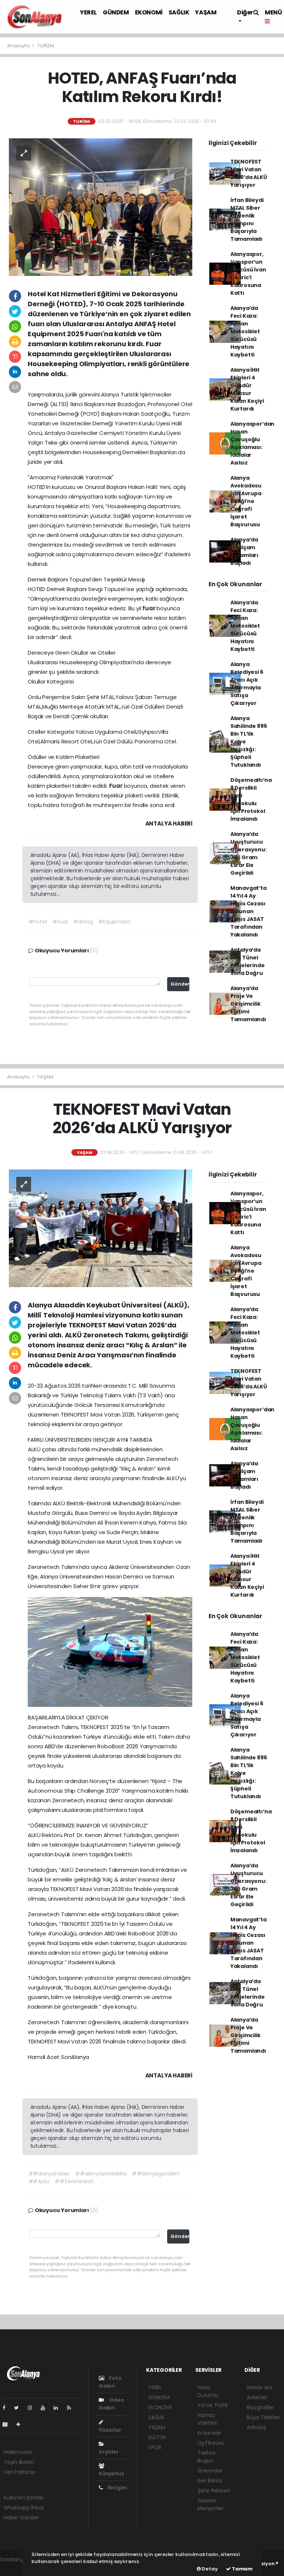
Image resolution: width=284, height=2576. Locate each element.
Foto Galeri (110, 2382)
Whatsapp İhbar (24, 2508)
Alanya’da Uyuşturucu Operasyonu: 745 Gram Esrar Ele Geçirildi (248, 853)
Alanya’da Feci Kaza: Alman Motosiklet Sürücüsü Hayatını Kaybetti (245, 331)
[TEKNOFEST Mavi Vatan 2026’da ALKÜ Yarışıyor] (101, 1228)
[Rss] (72, 2408)
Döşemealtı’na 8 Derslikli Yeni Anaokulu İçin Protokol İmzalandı (251, 799)
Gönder (180, 984)
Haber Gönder (21, 2518)
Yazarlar (110, 2430)
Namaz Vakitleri (207, 2419)
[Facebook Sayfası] (7, 2408)
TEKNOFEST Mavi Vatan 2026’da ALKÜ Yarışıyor (249, 173)
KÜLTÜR (157, 2437)
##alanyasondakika (101, 2174)
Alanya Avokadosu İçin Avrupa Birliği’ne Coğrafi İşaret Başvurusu (246, 501)
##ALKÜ (39, 2181)
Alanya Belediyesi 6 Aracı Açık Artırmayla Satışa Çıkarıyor (247, 684)
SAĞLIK (179, 12)
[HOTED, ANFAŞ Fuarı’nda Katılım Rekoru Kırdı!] (101, 206)
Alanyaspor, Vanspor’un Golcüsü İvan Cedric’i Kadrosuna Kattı (248, 274)
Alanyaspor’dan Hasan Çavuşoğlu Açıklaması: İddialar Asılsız (252, 443)
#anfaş (83, 922)
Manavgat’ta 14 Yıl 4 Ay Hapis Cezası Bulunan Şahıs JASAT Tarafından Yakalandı (248, 911)
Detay (209, 2569)
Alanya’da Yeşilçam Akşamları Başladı (244, 551)
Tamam (242, 2569)
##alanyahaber (49, 2174)
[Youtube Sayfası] (46, 2408)
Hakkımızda (18, 2452)
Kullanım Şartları (24, 2498)
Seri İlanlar (210, 2481)
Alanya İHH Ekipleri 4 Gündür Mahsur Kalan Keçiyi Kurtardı (247, 389)
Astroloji (256, 2427)
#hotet (38, 922)
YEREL (88, 12)
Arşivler (109, 2452)
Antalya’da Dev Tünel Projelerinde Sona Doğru (248, 961)
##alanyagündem (156, 2174)
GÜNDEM (116, 12)
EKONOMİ (149, 12)
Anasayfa (19, 46)
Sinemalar (210, 2471)
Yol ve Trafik (213, 2405)
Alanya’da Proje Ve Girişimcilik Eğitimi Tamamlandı (248, 1004)
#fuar (60, 922)
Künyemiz (111, 2474)
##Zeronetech (74, 2181)
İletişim (117, 2488)
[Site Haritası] (8, 2424)
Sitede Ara (259, 2387)
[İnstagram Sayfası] (33, 2408)
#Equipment (114, 922)
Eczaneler (209, 2433)
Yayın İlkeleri (19, 2462)
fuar (149, 608)
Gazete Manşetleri (210, 2504)
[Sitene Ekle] (21, 2424)
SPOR (155, 2447)
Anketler (257, 2397)
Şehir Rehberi (214, 2491)
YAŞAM (206, 12)
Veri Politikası (19, 2472)
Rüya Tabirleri (263, 2417)
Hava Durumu (208, 2391)
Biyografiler (261, 2407)
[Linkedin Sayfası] (59, 2408)
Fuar (116, 786)
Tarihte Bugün (207, 2457)
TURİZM (46, 46)
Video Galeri (111, 2404)
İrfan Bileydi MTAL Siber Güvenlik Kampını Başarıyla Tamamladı (247, 220)
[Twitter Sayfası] (19, 2408)
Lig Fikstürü (211, 2443)
